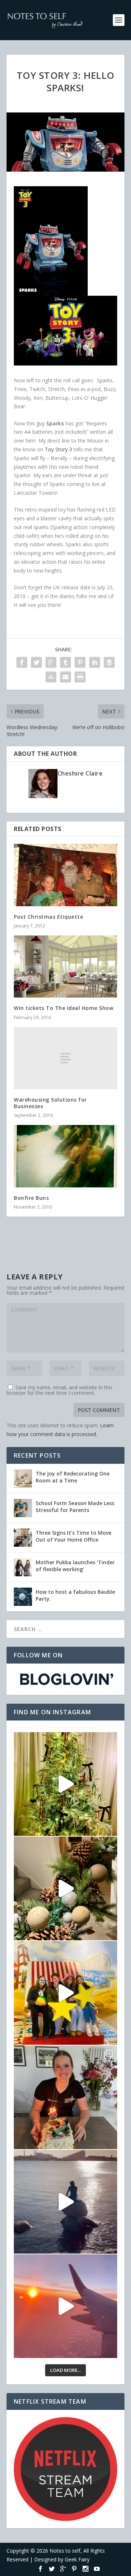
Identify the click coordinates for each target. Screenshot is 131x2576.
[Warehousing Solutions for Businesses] (65, 1058)
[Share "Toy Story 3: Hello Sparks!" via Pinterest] (80, 662)
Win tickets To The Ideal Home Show (63, 1008)
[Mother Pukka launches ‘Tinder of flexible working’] (23, 1567)
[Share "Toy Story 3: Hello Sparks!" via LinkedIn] (95, 662)
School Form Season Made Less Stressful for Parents (75, 1506)
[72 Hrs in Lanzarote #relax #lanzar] (65, 2306)
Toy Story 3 (58, 449)
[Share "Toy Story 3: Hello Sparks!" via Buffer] (109, 662)
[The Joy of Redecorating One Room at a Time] (23, 1478)
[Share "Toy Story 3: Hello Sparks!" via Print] (80, 677)
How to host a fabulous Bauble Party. (75, 1595)
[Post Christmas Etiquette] (65, 875)
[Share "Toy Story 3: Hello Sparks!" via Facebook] (22, 662)
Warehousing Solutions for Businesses (50, 1103)
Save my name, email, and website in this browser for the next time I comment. (59, 1390)
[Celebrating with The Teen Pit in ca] (65, 2097)
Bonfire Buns (31, 1198)
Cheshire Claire (80, 773)
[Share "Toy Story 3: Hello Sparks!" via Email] (65, 677)
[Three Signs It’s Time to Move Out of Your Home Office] (23, 1538)
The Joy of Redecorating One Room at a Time (73, 1477)
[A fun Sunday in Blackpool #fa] (65, 1993)
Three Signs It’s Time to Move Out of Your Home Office (74, 1536)
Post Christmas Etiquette (48, 917)
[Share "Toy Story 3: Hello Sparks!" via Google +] (51, 662)
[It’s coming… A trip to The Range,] (65, 1888)
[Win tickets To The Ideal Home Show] (65, 967)
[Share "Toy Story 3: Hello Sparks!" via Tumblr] (65, 662)
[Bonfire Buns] (65, 1156)
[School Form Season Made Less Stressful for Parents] (23, 1508)
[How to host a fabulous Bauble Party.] (23, 1597)
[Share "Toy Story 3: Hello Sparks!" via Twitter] (36, 662)
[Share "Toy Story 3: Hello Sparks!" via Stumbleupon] (51, 677)
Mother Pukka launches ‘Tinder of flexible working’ (75, 1565)
